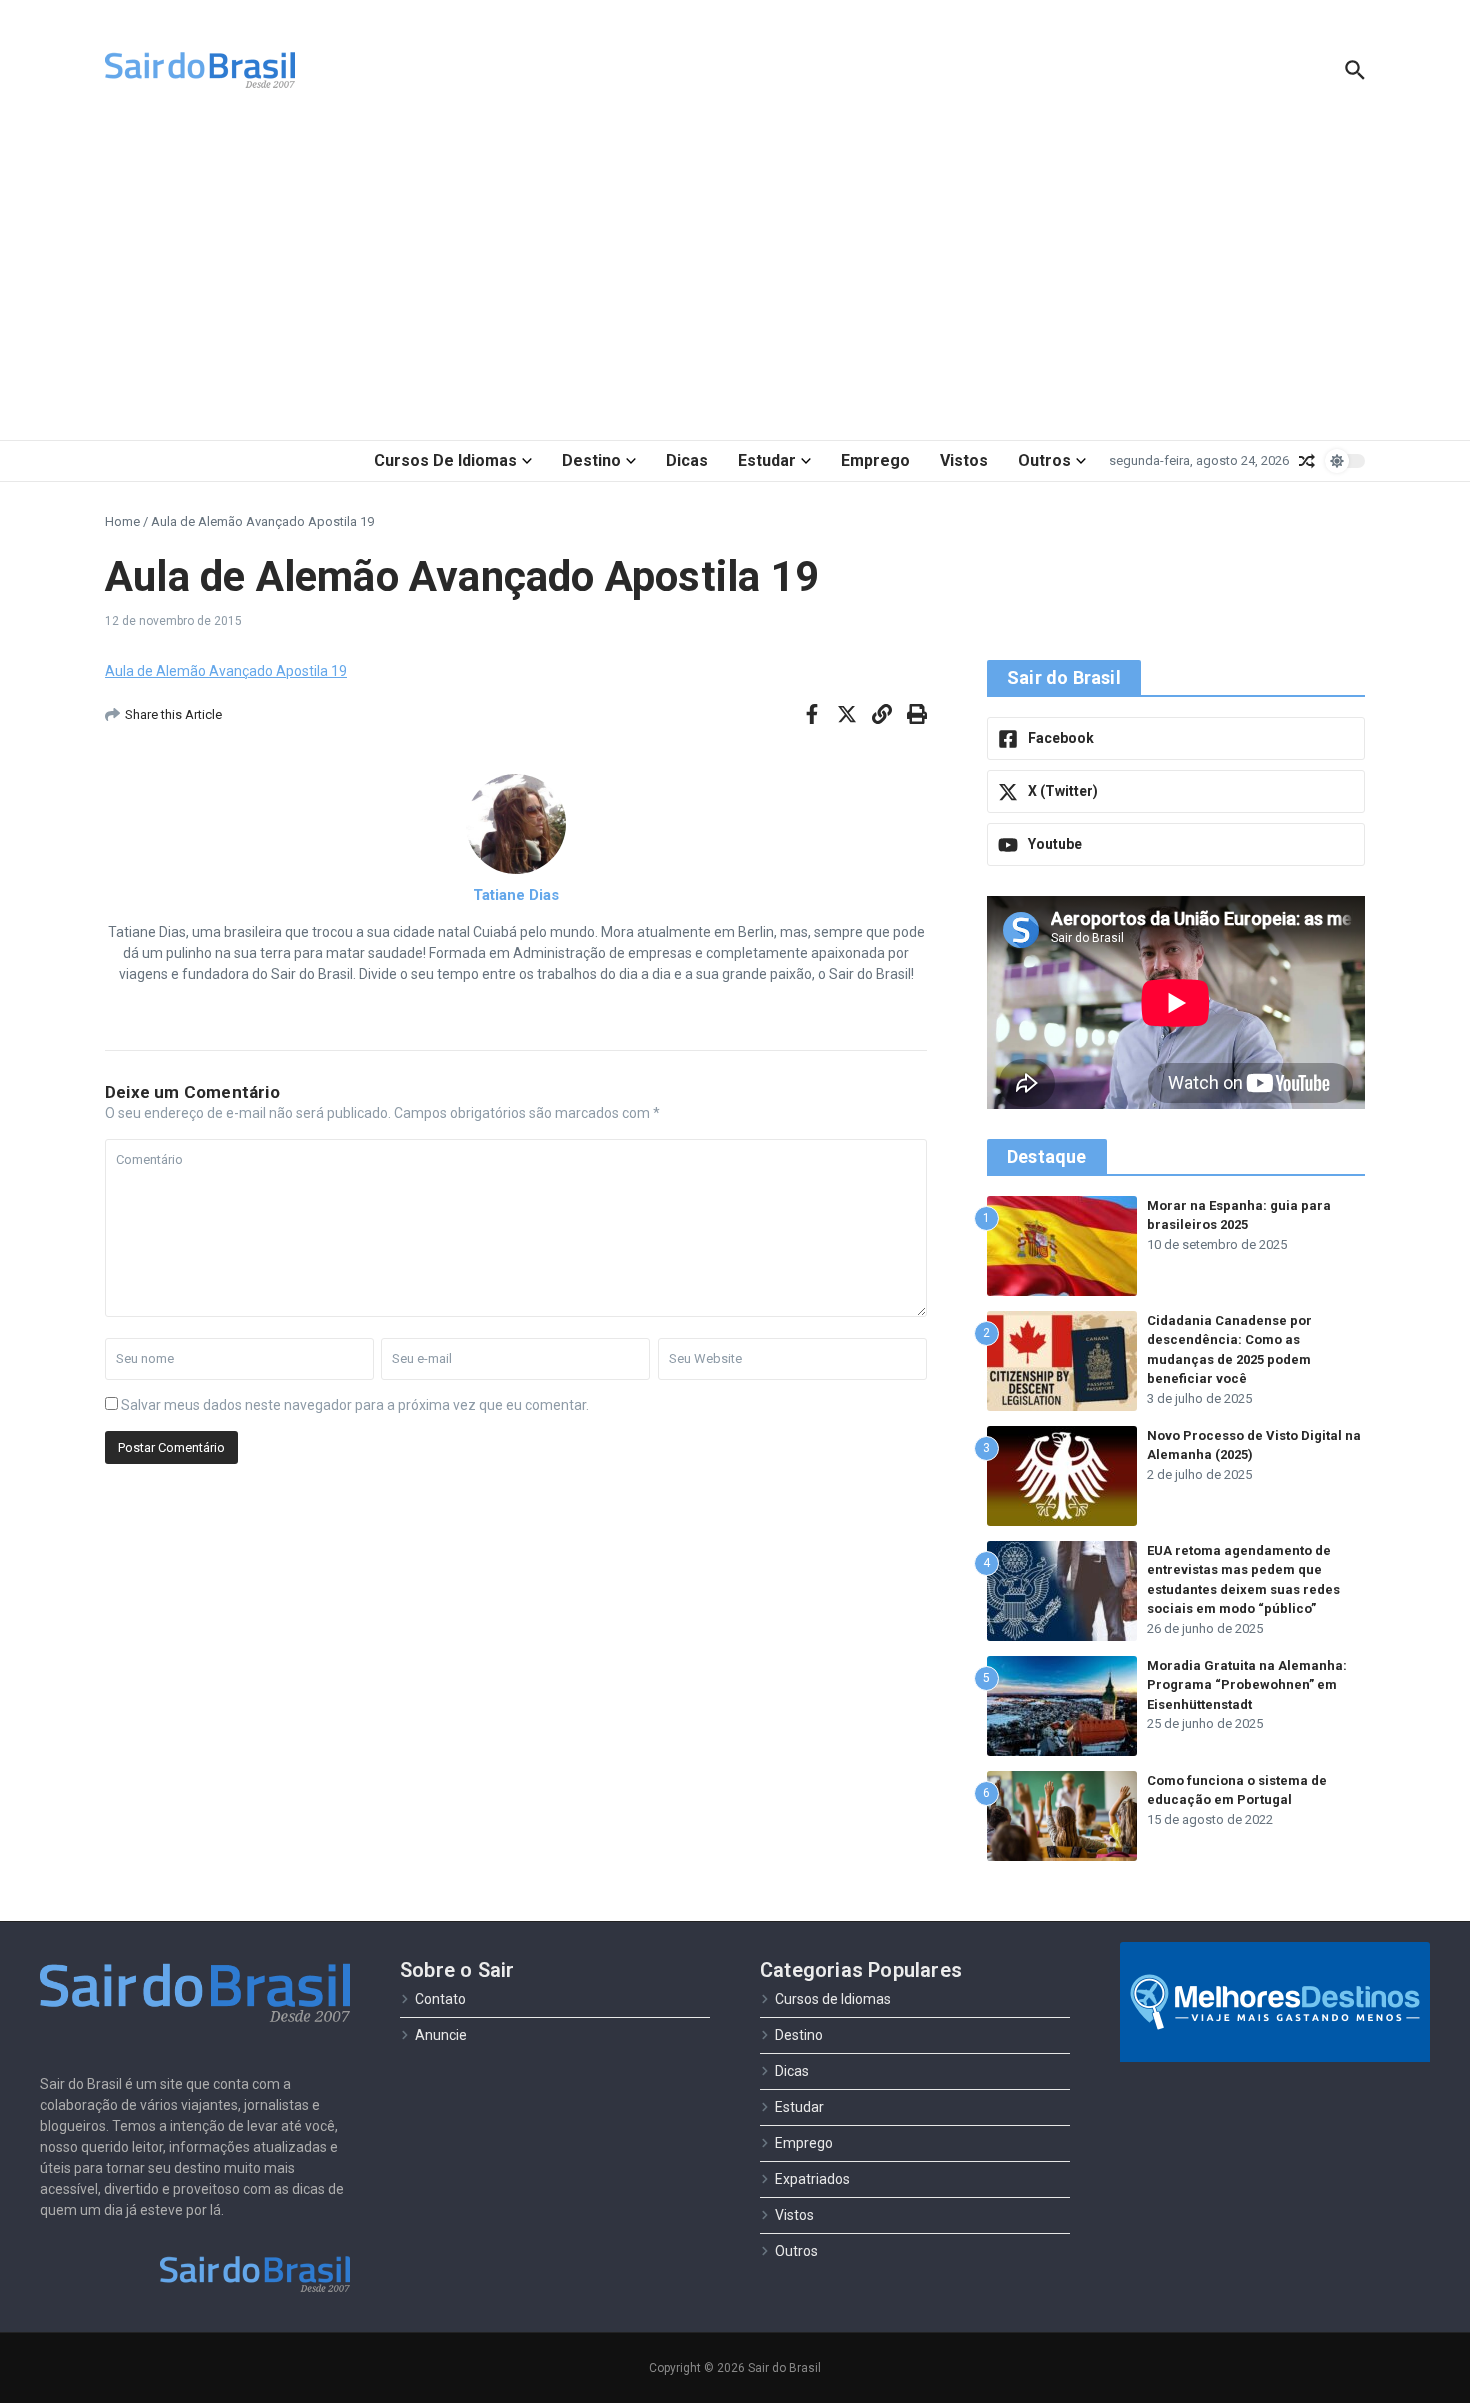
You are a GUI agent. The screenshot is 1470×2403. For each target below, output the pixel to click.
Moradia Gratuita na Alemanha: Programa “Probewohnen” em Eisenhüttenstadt (1247, 1685)
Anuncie (441, 2035)
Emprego (875, 460)
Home (122, 521)
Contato (440, 1999)
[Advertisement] (735, 280)
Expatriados (812, 2179)
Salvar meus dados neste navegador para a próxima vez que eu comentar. (355, 1405)
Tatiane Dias (516, 895)
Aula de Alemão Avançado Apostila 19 (226, 671)
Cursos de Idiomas (445, 460)
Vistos (964, 460)
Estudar (767, 460)
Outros (1044, 460)
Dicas (687, 460)
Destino (591, 460)
